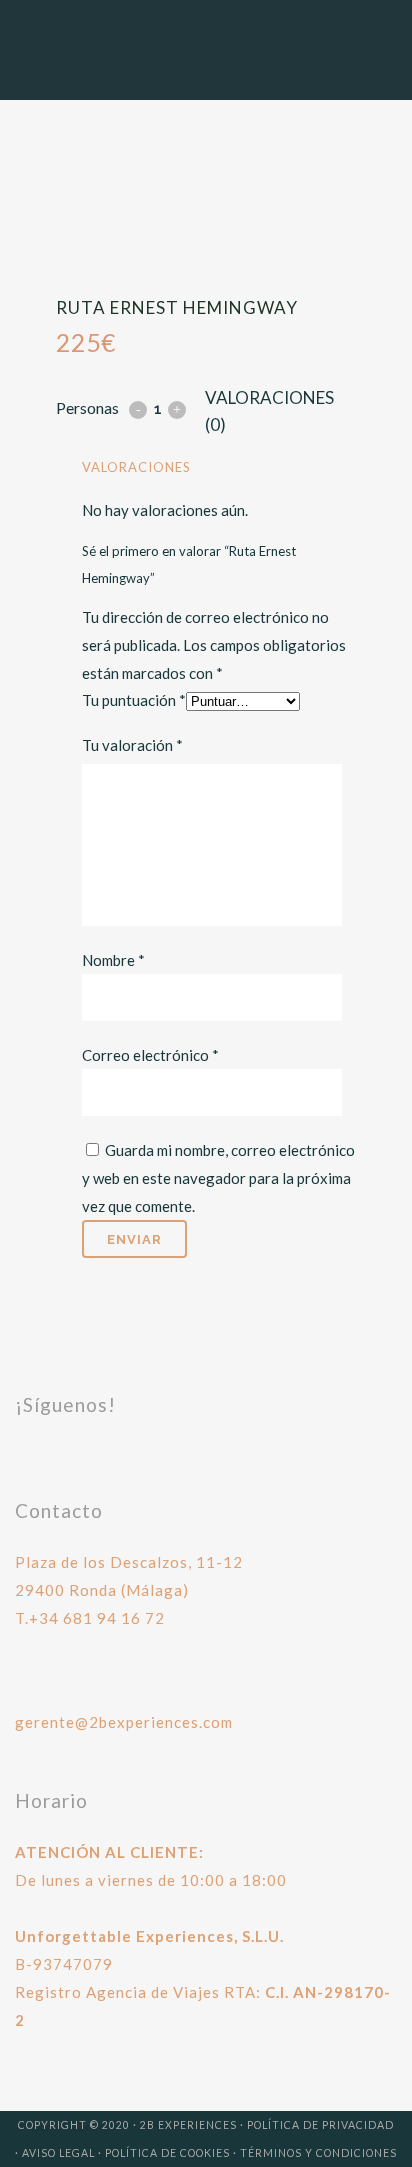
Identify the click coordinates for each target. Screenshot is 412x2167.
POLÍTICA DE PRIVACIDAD (320, 2125)
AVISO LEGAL (58, 2153)
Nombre (113, 960)
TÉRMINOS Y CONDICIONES (318, 2153)
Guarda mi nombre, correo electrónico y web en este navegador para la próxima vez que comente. (218, 1178)
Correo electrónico (150, 1055)
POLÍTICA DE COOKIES (167, 2153)
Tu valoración (132, 745)
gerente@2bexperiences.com (124, 1722)
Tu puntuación (134, 700)
